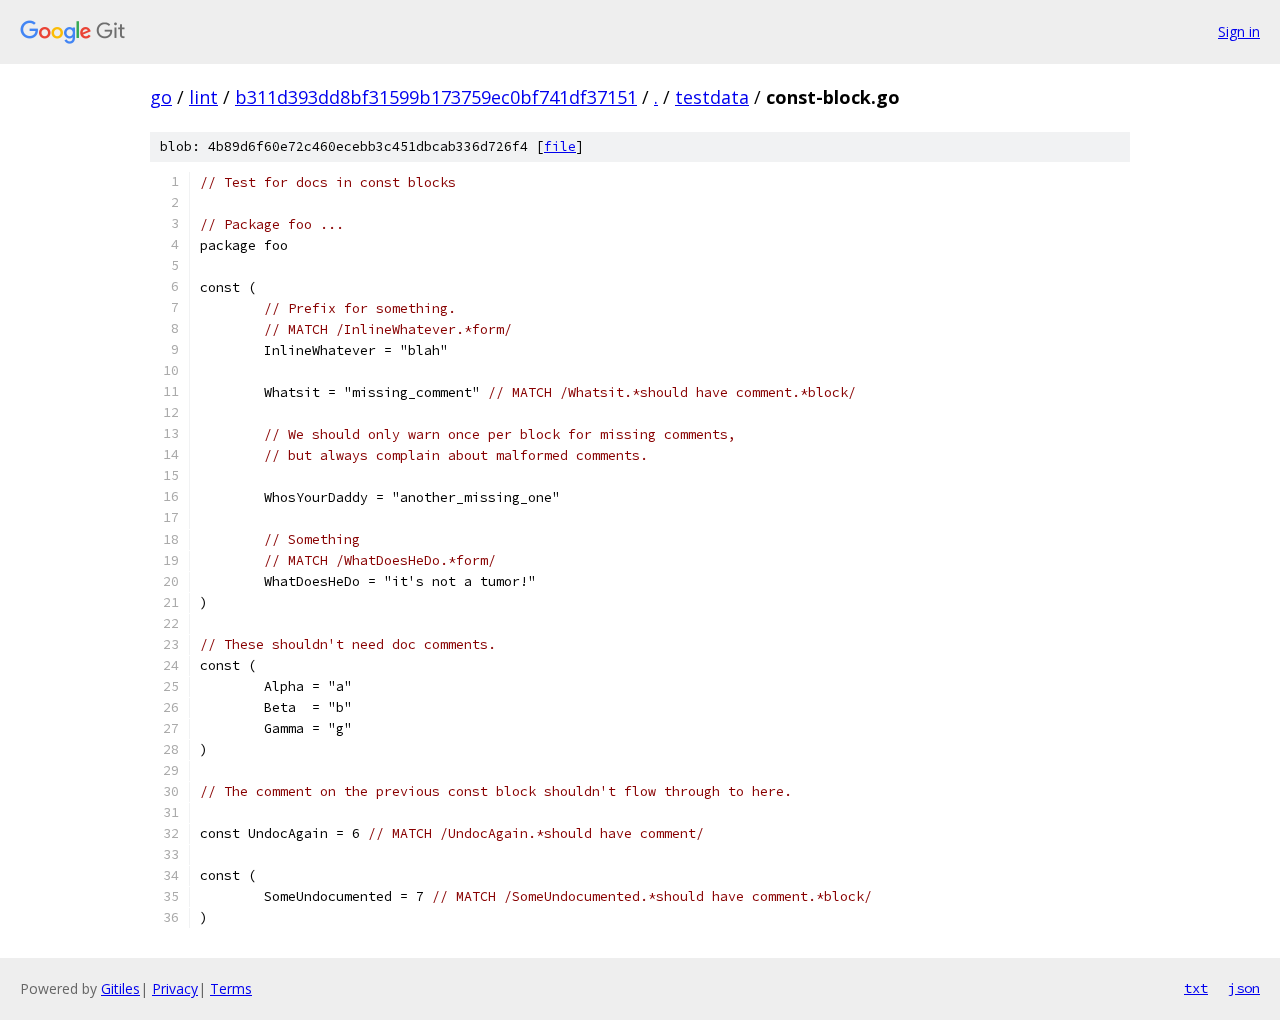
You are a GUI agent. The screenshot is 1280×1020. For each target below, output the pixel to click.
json (1244, 988)
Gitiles (120, 988)
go (161, 97)
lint (203, 97)
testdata (712, 97)
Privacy (175, 988)
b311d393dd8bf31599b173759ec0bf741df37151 (436, 97)
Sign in (1239, 31)
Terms (231, 988)
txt (1196, 988)
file (560, 146)
